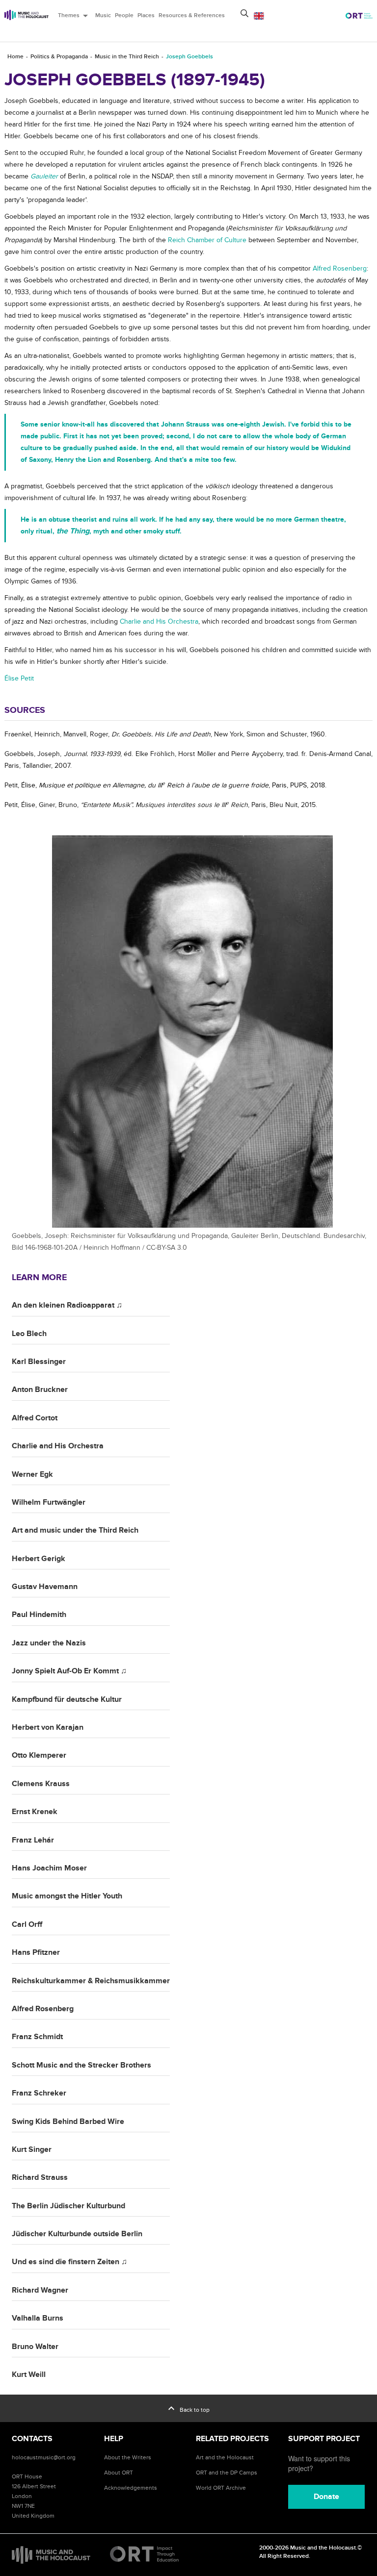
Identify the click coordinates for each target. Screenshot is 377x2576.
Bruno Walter (35, 2347)
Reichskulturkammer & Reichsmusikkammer (91, 1981)
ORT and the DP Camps (227, 2473)
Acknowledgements (131, 2488)
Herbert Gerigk (39, 1559)
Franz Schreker (39, 2093)
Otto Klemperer (39, 1755)
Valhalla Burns (38, 2318)
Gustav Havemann (45, 1587)
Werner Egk (32, 1474)
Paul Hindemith (39, 1615)
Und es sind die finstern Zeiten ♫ (69, 2262)
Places (146, 15)
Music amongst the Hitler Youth (67, 1896)
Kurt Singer (32, 2149)
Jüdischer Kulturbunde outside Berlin (77, 2234)
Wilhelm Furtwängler (49, 1502)
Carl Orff (27, 1924)
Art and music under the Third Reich (75, 1530)
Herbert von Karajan (48, 1727)
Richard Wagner (40, 2290)
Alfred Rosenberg (43, 2009)
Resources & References (192, 15)
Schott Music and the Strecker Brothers (81, 2065)
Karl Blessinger (39, 1362)
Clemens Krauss (41, 1784)
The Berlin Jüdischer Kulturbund (68, 2206)
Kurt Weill (29, 2374)
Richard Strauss (40, 2177)
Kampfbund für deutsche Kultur (67, 1699)
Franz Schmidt (37, 2037)
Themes (75, 16)
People (124, 15)
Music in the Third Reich (127, 57)
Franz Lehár (33, 1840)
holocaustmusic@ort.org (44, 2457)
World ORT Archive (221, 2488)
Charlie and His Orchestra (58, 1446)
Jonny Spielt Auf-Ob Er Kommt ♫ (69, 1671)
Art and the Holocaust (225, 2457)
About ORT (119, 2473)
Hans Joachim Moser (49, 1868)
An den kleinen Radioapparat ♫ (67, 1305)
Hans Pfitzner (36, 1952)
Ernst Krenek (35, 1812)
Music (103, 15)
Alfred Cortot (35, 1418)
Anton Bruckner (40, 1389)
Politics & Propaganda (59, 57)
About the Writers (128, 2457)
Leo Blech (29, 1334)
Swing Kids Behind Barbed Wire (68, 2121)
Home (15, 57)
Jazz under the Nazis (49, 1643)
